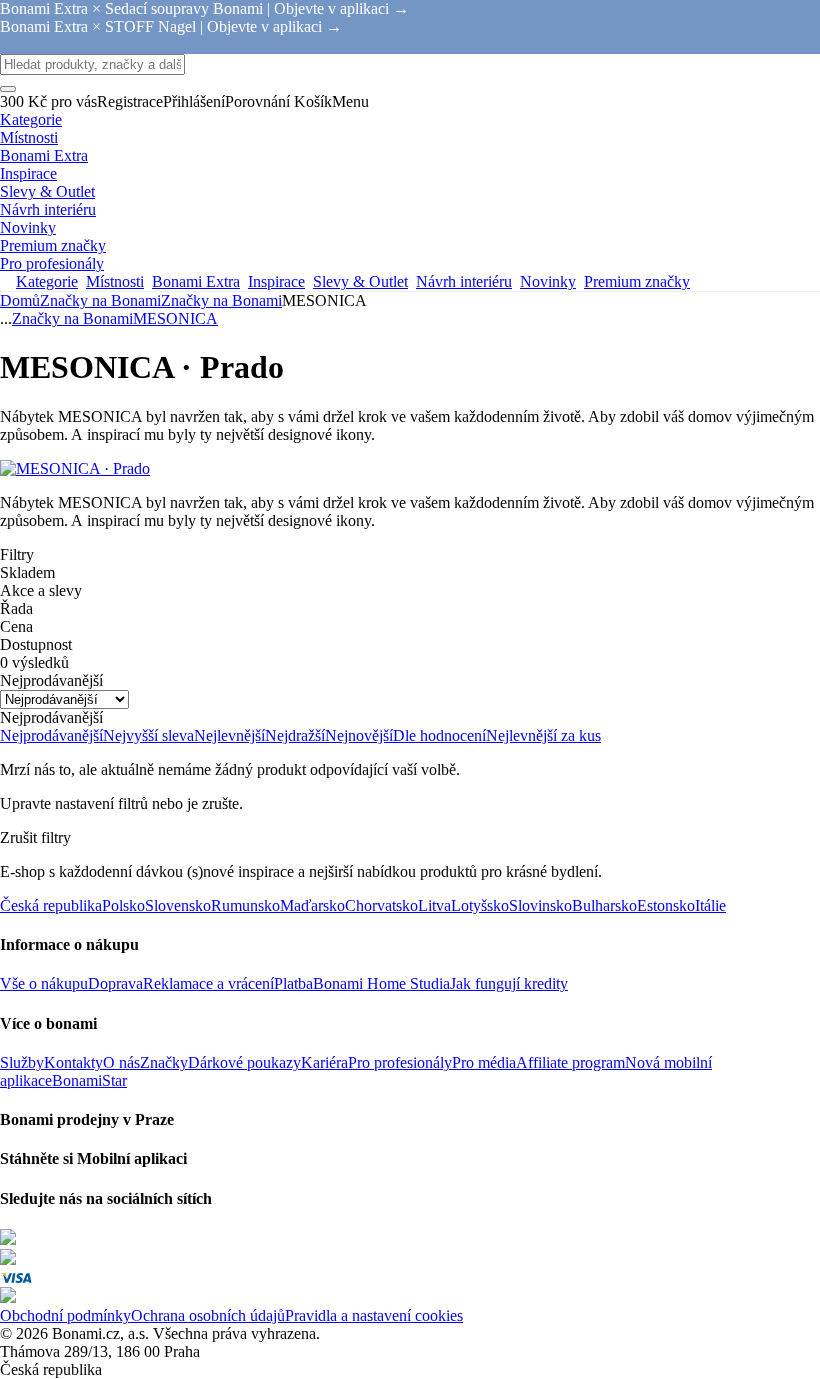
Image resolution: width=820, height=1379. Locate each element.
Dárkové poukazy (244, 1062)
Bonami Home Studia (381, 983)
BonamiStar (89, 1080)
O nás (121, 1062)
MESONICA (175, 318)
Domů (20, 300)
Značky (164, 1062)
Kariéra (324, 1062)
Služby (22, 1062)
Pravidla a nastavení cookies (374, 1315)
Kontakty (73, 1062)
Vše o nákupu (44, 983)
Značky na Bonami (221, 300)
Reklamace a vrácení (208, 983)
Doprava (115, 983)
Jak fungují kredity (509, 983)
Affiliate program (570, 1062)
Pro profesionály (400, 1062)
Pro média (484, 1062)
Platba (293, 983)
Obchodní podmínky (65, 1315)
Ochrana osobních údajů (208, 1315)
